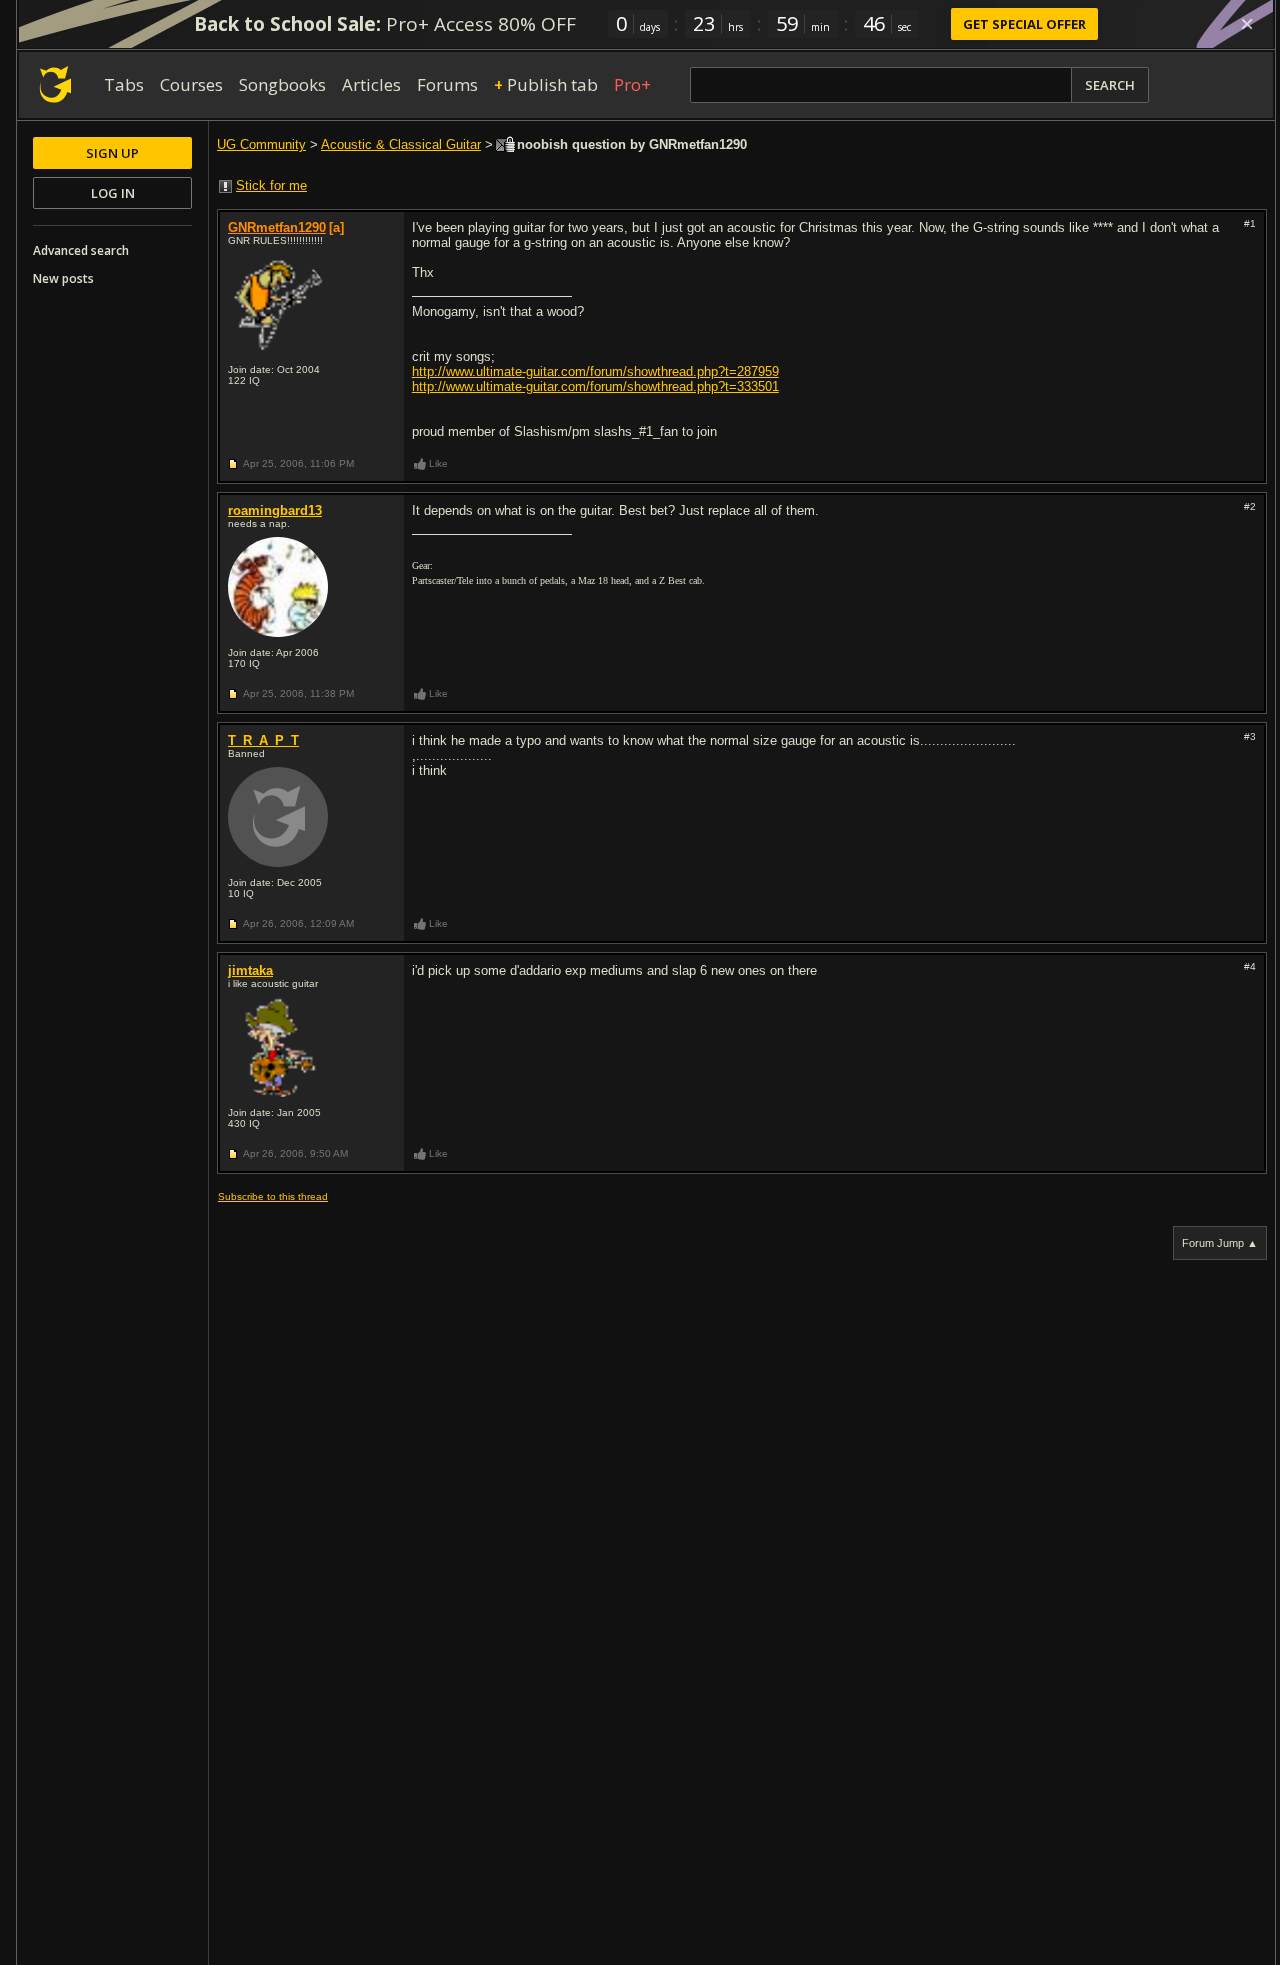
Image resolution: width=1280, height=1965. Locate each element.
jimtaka (250, 970)
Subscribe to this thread (273, 1196)
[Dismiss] (1247, 24)
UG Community (261, 144)
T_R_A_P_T (263, 740)
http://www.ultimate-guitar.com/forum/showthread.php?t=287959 (595, 371)
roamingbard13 (275, 510)
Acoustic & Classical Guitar (401, 144)
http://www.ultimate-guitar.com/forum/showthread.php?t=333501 (595, 386)
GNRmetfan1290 (277, 227)
